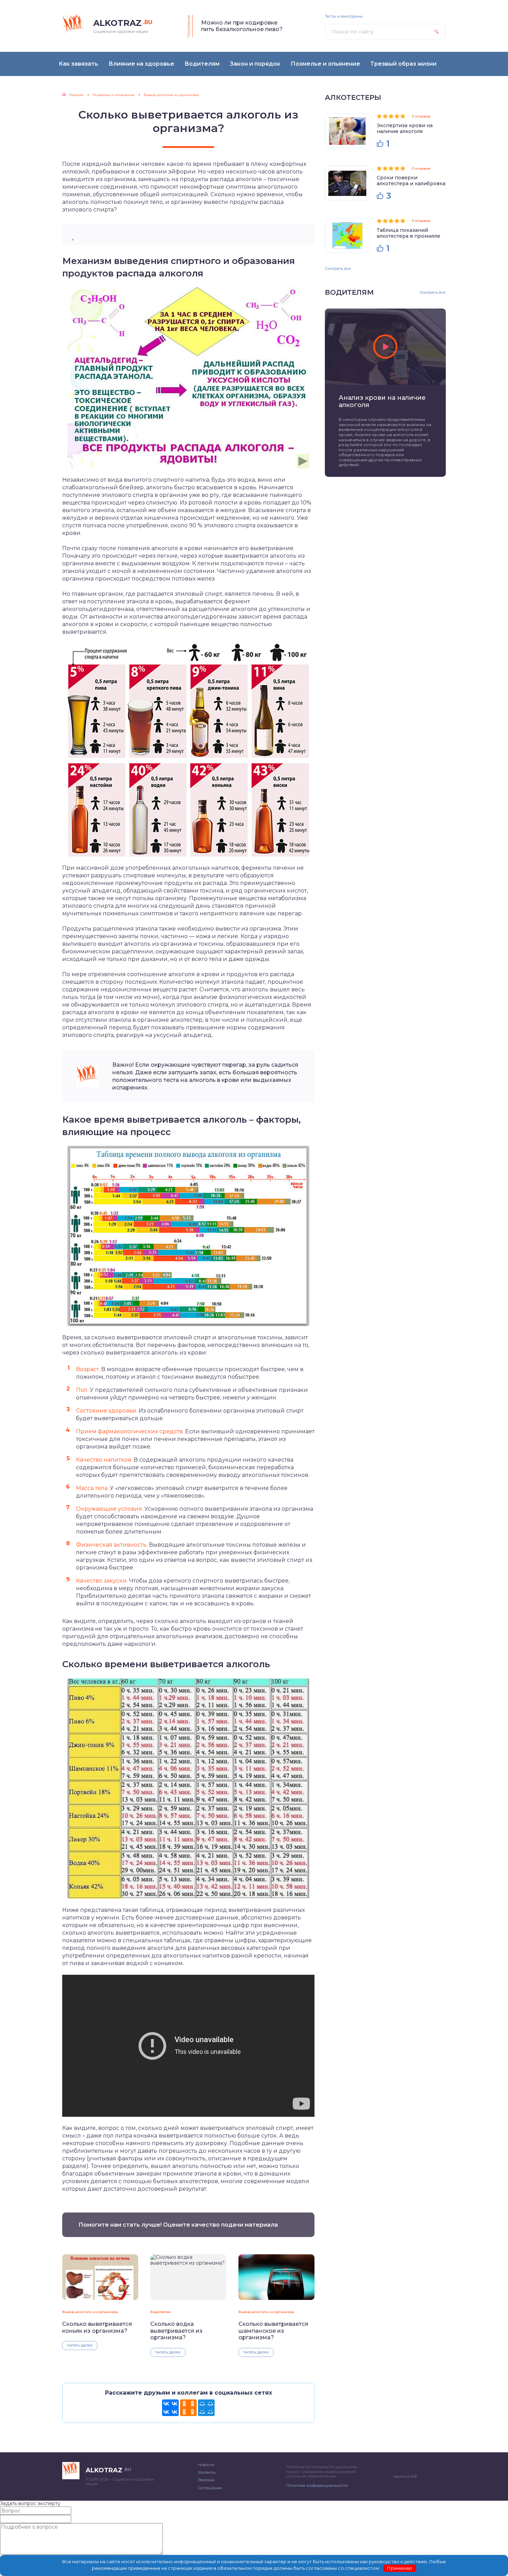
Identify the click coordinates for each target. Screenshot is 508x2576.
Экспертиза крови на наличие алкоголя (405, 128)
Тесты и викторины (344, 16)
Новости (206, 2465)
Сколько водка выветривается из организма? (176, 2331)
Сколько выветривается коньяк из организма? (97, 2327)
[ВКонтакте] (170, 2408)
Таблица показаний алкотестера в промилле (408, 233)
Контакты (207, 2472)
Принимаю (400, 2568)
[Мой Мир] (206, 2408)
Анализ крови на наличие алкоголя (382, 402)
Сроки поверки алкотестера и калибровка (411, 181)
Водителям (161, 2312)
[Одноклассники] (188, 2408)
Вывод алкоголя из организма (90, 2312)
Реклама (206, 2480)
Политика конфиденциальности (317, 2485)
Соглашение (210, 2488)
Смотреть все (338, 268)
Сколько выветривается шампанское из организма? (273, 2331)
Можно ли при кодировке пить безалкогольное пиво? (242, 26)
